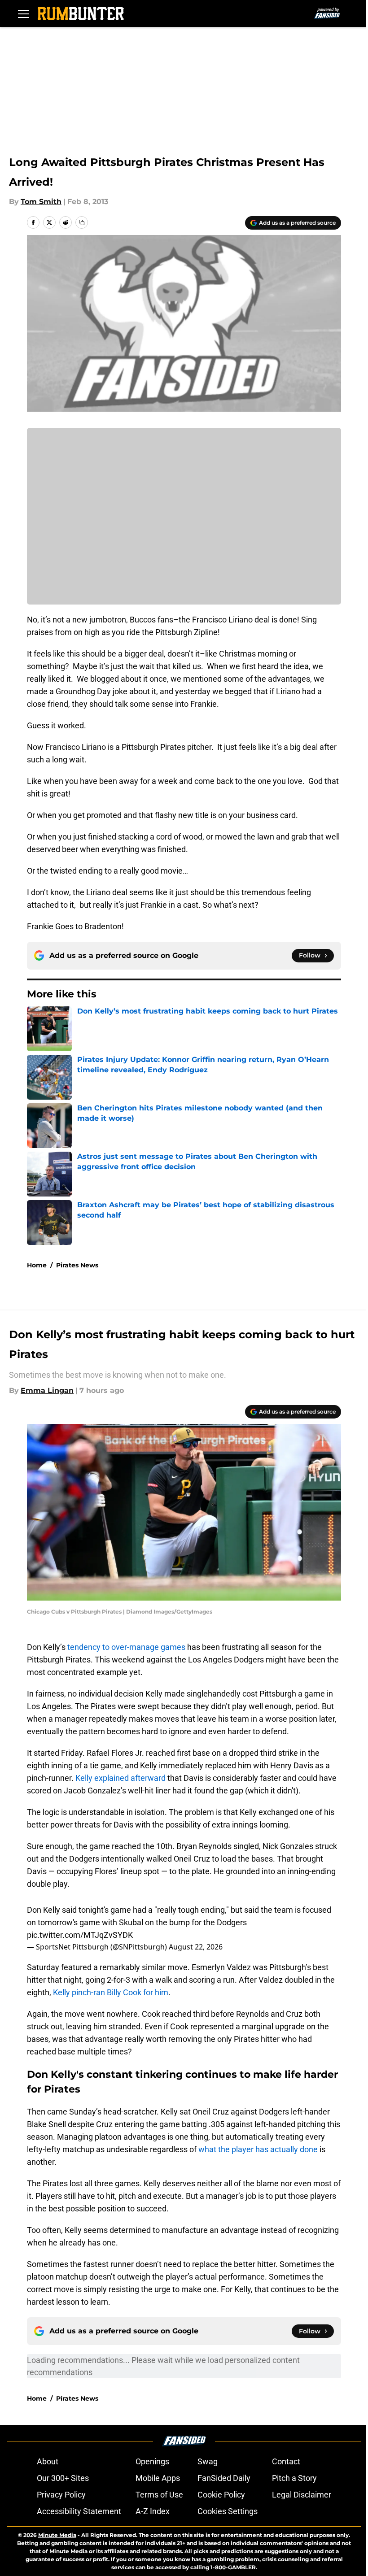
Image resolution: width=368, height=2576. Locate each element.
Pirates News (77, 1265)
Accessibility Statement (79, 2511)
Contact (286, 2461)
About (48, 2461)
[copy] (82, 222)
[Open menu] (23, 13)
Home (37, 1265)
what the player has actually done (258, 2149)
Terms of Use (159, 2495)
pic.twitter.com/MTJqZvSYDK (80, 1935)
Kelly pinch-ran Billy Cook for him (111, 1992)
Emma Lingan (47, 1390)
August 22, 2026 (196, 1947)
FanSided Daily (224, 2478)
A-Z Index (153, 2511)
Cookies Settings (228, 2511)
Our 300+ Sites (63, 2478)
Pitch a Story (294, 2478)
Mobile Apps (158, 2478)
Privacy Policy (61, 2495)
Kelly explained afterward (120, 1778)
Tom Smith (41, 202)
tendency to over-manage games (126, 1647)
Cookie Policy (221, 2495)
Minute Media (57, 2535)
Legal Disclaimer (302, 2495)
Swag (208, 2461)
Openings (152, 2461)
